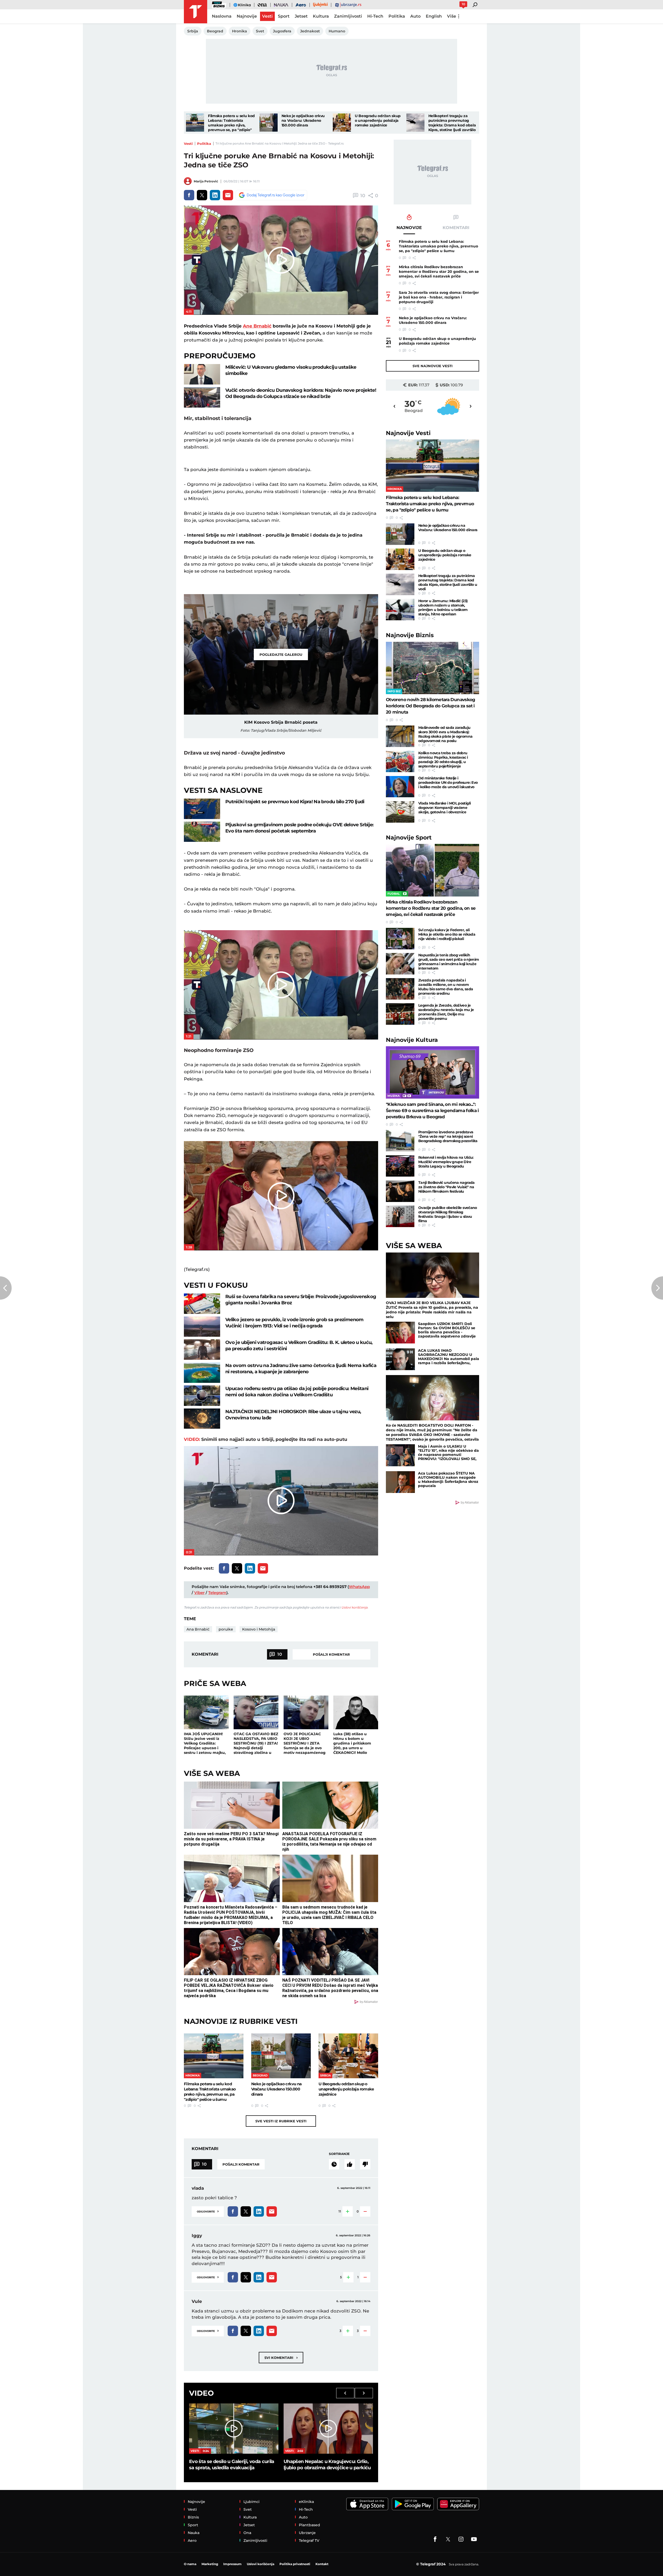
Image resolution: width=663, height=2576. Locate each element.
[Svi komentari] (334, 2164)
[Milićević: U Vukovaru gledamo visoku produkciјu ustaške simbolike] (202, 374)
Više (452, 16)
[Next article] (657, 1288)
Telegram (217, 1593)
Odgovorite (208, 2211)
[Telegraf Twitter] (448, 2539)
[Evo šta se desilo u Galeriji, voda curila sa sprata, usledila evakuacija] (234, 2429)
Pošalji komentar (331, 1654)
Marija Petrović (206, 181)
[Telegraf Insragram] (461, 2539)
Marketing (210, 2564)
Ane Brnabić (257, 326)
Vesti (188, 144)
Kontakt (322, 2564)
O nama (190, 2564)
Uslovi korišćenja (354, 1607)
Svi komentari (281, 2357)
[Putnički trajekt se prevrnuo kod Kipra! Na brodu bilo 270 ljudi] (202, 809)
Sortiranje (339, 2154)
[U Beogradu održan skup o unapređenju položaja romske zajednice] (342, 123)
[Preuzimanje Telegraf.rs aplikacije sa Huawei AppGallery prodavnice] (458, 2504)
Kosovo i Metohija (259, 1629)
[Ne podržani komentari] (365, 2164)
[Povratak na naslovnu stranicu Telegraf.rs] (196, 12)
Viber (199, 1593)
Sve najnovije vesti (433, 366)
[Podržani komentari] (350, 2164)
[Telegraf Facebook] (435, 2539)
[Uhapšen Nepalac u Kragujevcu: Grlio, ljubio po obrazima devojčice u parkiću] (328, 2429)
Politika (204, 144)
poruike (226, 1629)
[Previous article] (6, 1288)
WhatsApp (359, 1587)
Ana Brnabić (198, 1629)
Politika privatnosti (295, 2564)
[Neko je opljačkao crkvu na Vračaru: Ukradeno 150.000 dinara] (269, 123)
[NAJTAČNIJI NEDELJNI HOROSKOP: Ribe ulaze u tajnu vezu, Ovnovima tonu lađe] (202, 1419)
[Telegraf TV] (474, 2539)
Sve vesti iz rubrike (281, 2121)
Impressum (232, 2564)
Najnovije (408, 433)
